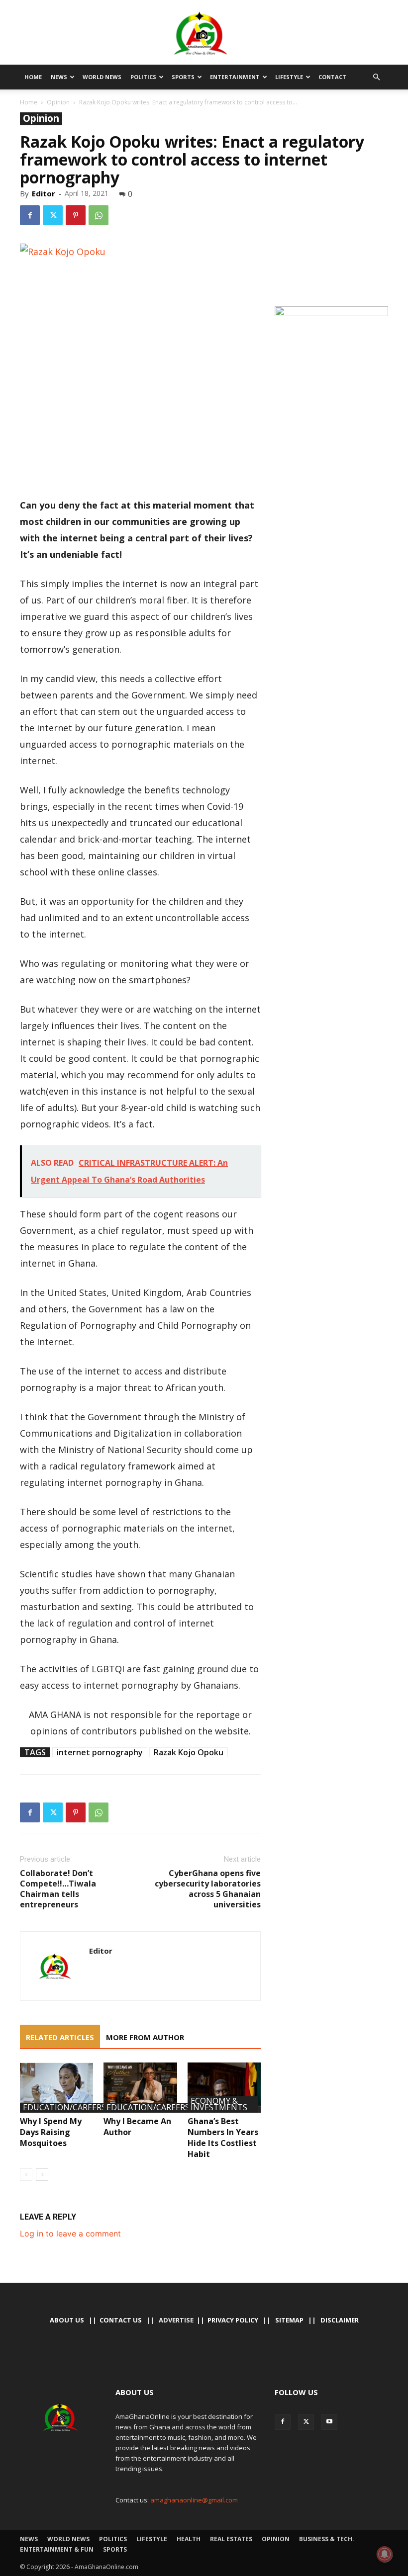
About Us (67, 2320)
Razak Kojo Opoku (189, 1752)
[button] (376, 77)
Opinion (58, 102)
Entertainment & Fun (57, 2549)
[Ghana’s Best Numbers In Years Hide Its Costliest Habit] (224, 2088)
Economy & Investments (219, 2104)
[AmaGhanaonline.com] (204, 33)
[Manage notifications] (385, 2554)
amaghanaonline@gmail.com (194, 2500)
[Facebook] (30, 215)
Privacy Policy (233, 2320)
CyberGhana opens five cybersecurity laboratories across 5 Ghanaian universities (208, 1889)
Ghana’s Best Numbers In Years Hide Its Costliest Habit (223, 2138)
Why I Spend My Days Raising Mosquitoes (51, 2132)
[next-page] (42, 2175)
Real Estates (231, 2539)
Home (33, 77)
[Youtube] (329, 2422)
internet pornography (100, 1752)
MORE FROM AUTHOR (145, 2037)
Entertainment (235, 77)
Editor (44, 193)
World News (102, 77)
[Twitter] (53, 215)
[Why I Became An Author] (140, 2088)
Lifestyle (289, 77)
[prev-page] (26, 2175)
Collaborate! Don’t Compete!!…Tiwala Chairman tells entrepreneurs (58, 1889)
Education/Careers (64, 2108)
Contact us (121, 2320)
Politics (143, 77)
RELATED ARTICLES (60, 2037)
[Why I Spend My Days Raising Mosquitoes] (56, 2088)
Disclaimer (340, 2320)
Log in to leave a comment (70, 2233)
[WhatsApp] (99, 215)
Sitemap (289, 2320)
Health (189, 2539)
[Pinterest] (76, 215)
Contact (332, 77)
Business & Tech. (327, 2539)
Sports (183, 77)
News (59, 77)
